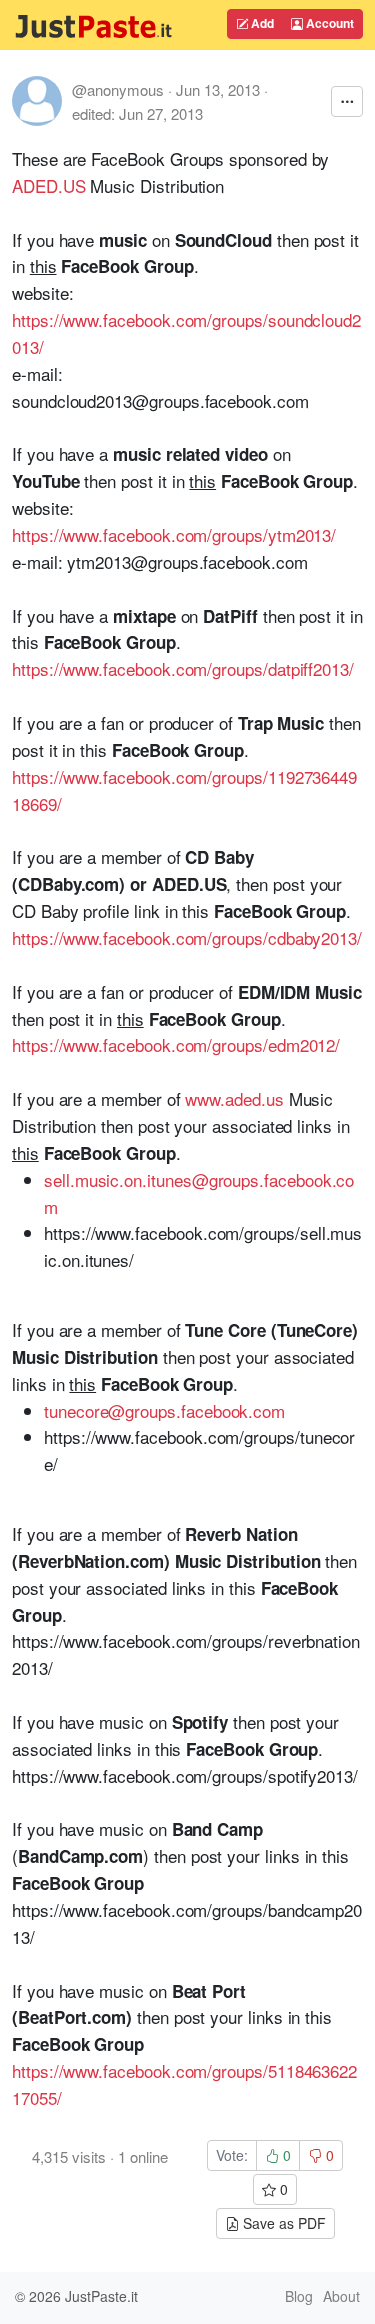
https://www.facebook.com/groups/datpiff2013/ (183, 668)
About (341, 2296)
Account (328, 23)
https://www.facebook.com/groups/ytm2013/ (174, 534)
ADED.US (49, 185)
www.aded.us (234, 1098)
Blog (299, 2296)
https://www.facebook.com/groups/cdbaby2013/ (187, 937)
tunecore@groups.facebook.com (164, 1410)
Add (261, 23)
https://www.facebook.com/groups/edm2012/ (176, 1044)
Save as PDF (282, 2223)
